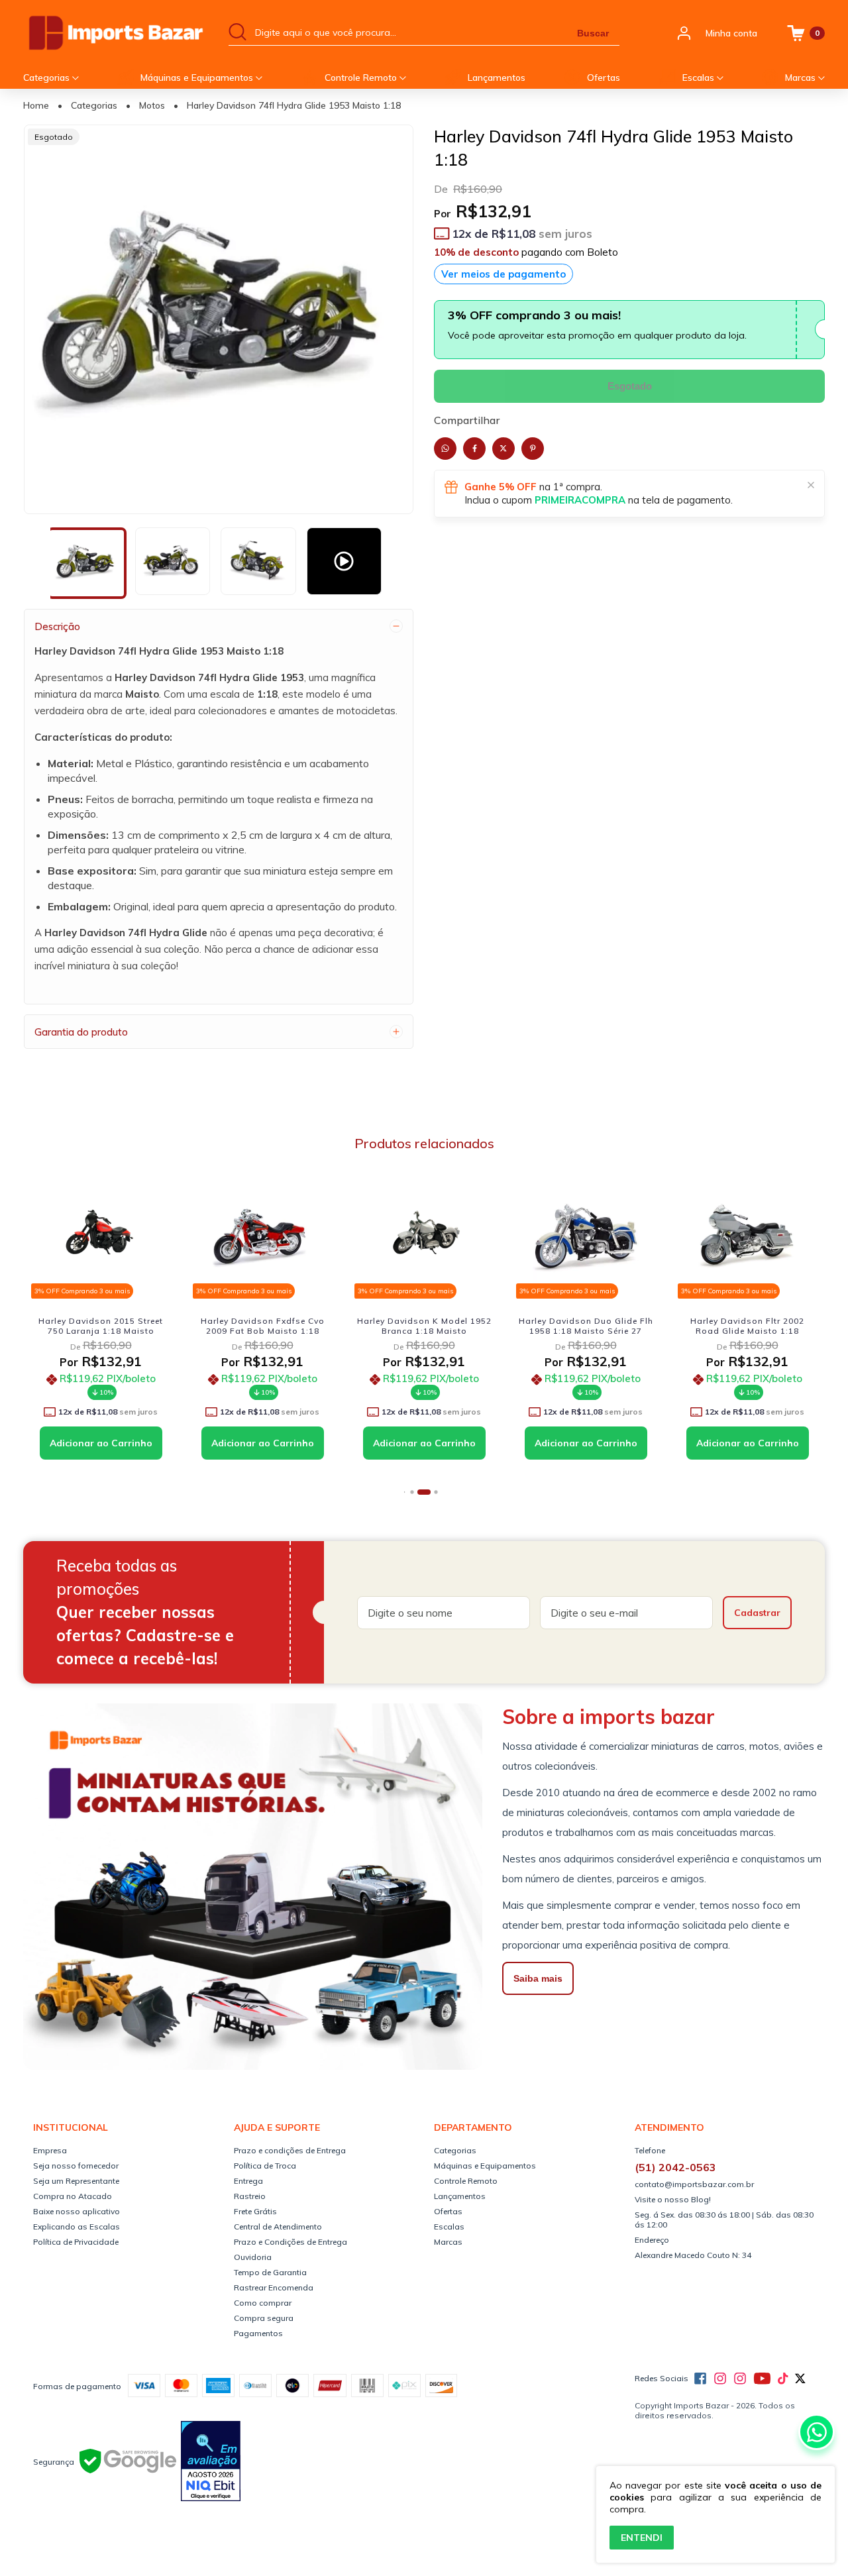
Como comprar (263, 2303)
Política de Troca (265, 2166)
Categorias (48, 78)
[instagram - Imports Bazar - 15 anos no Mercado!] (740, 2379)
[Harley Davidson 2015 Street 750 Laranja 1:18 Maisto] (101, 1236)
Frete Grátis (255, 2211)
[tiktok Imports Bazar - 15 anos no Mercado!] (783, 2379)
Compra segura (264, 2318)
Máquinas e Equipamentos (198, 78)
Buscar (593, 33)
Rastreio (250, 2196)
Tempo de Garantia (270, 2272)
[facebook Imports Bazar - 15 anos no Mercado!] (700, 2379)
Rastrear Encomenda (274, 2287)
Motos (152, 105)
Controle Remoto (362, 78)
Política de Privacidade (76, 2242)
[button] (404, 1492)
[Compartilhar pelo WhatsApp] (445, 449)
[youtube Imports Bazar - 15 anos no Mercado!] (762, 2379)
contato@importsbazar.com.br (694, 2184)
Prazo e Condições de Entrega (291, 2242)
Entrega (248, 2181)
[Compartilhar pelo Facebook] (474, 449)
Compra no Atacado (73, 2196)
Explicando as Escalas (77, 2227)
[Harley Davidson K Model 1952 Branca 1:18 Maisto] (424, 1236)
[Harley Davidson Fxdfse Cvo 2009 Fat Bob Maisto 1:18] (262, 1236)
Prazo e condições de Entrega (290, 2150)
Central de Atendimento (278, 2227)
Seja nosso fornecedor (76, 2166)
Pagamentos (258, 2333)
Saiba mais (538, 1978)
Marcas (802, 78)
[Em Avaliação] (211, 2462)
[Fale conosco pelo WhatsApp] (817, 2432)
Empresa (50, 2150)
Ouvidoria (253, 2257)
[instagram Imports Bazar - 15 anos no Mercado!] (720, 2379)
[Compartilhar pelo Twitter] (503, 449)
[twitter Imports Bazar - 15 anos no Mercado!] (800, 2379)
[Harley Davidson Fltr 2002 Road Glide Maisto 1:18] (747, 1236)
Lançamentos (497, 78)
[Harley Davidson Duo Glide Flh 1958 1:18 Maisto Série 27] (586, 1236)
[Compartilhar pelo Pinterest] (533, 449)
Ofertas (604, 78)
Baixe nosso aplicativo (77, 2211)
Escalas (700, 78)
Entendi (642, 2538)
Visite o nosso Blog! (673, 2199)
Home (36, 105)
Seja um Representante (76, 2181)
